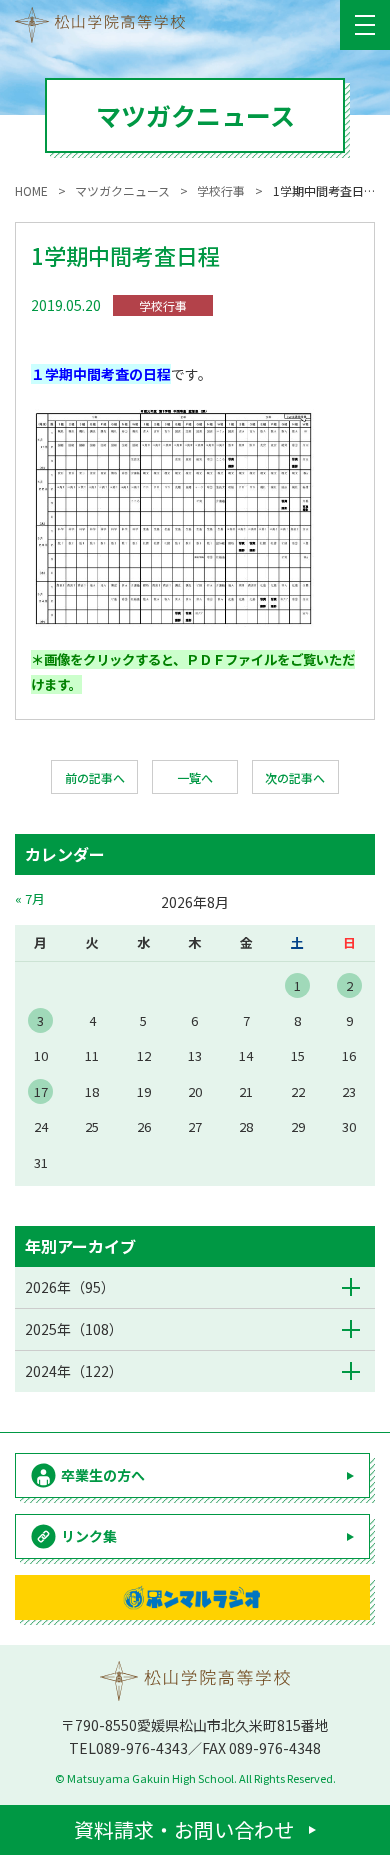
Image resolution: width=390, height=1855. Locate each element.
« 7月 (30, 898)
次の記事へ (295, 777)
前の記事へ (95, 777)
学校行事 (163, 305)
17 (41, 1091)
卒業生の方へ (103, 1475)
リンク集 (89, 1536)
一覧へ (195, 777)
